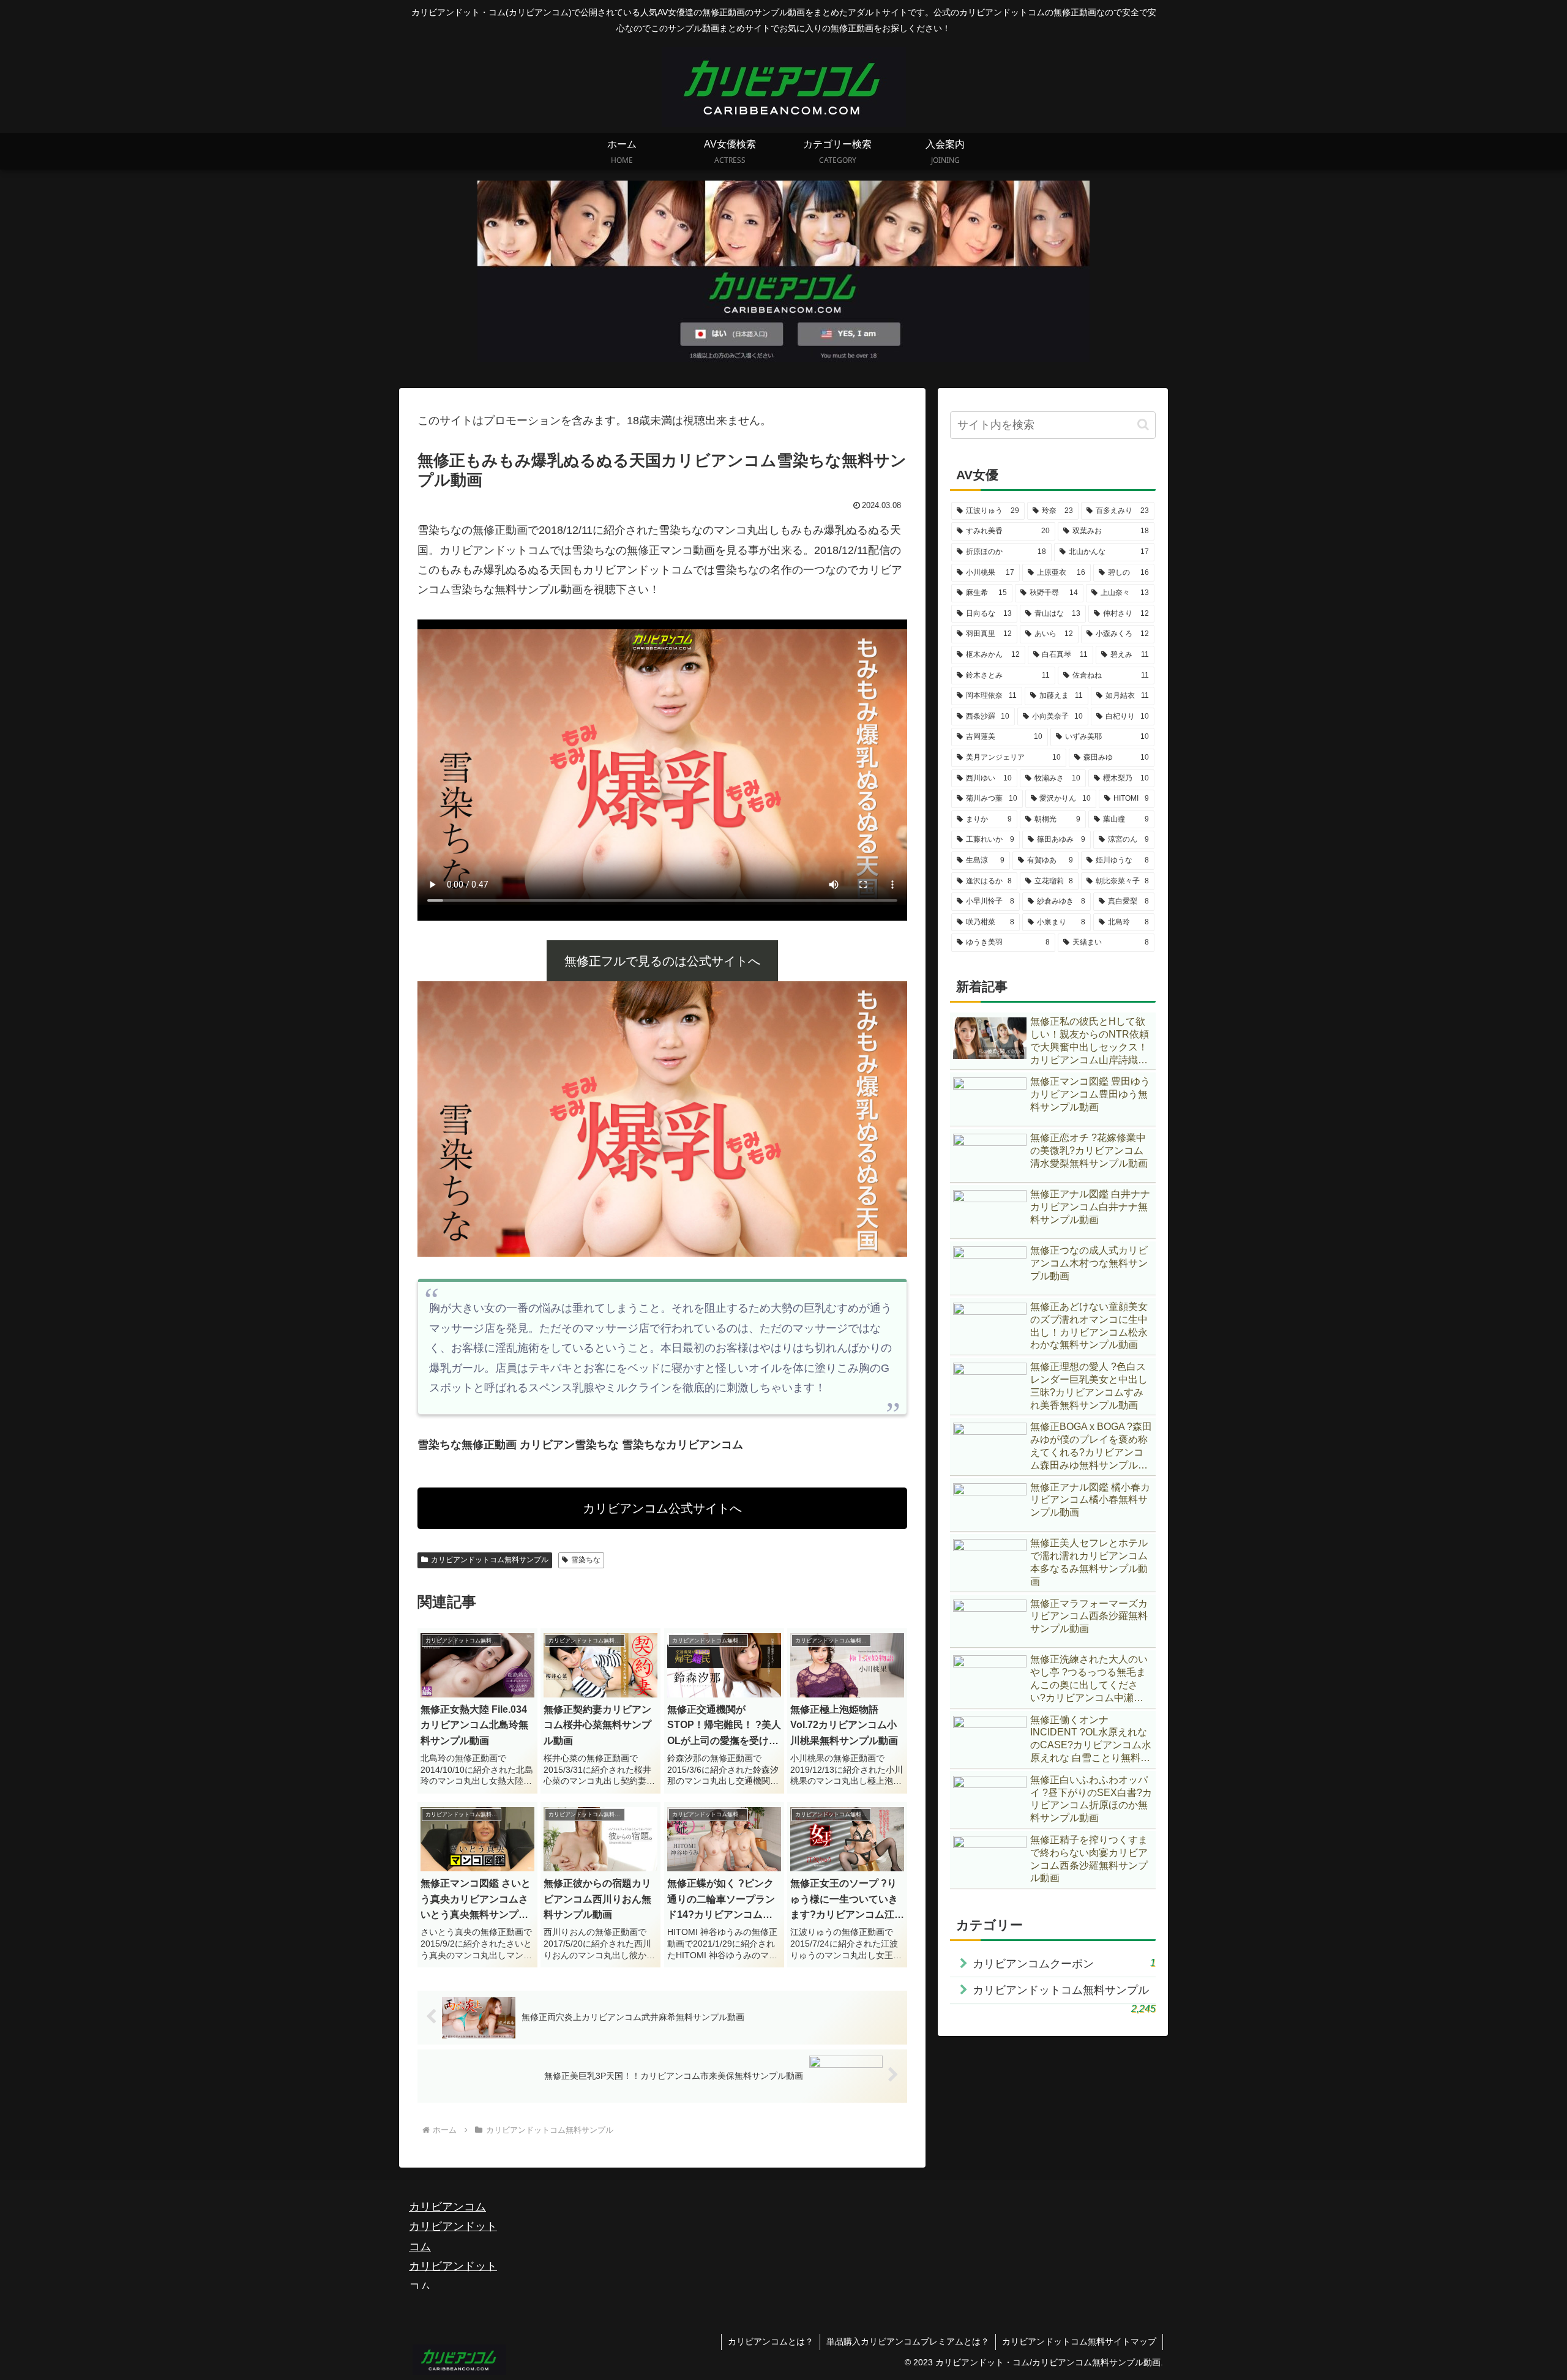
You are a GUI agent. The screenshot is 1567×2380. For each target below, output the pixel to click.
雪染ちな (586, 1560)
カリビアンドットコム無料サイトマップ (1079, 2341)
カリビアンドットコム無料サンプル (490, 1560)
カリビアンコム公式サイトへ (662, 1508)
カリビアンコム (447, 2207)
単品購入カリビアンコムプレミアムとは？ (908, 2341)
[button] (1143, 425)
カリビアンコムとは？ (771, 2341)
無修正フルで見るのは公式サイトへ (662, 961)
